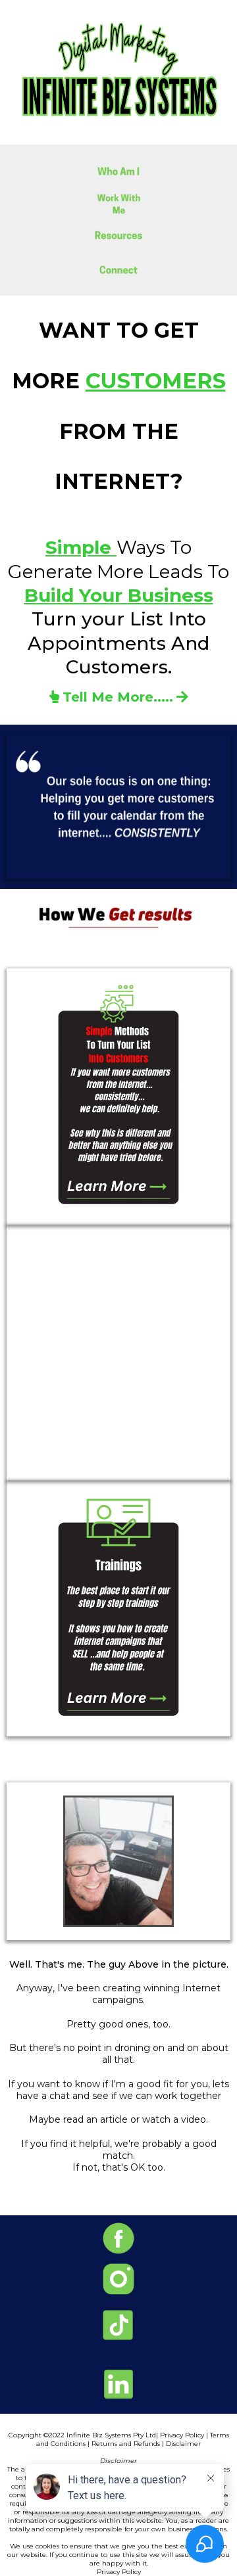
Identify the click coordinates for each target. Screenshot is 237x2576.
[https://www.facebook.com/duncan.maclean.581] (118, 2238)
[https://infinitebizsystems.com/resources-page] (118, 237)
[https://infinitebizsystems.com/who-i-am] (118, 171)
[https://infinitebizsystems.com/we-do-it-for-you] (118, 1352)
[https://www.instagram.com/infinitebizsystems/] (118, 2279)
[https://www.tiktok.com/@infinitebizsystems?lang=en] (118, 2325)
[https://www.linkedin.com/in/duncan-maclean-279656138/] (118, 2384)
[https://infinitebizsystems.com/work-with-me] (118, 204)
